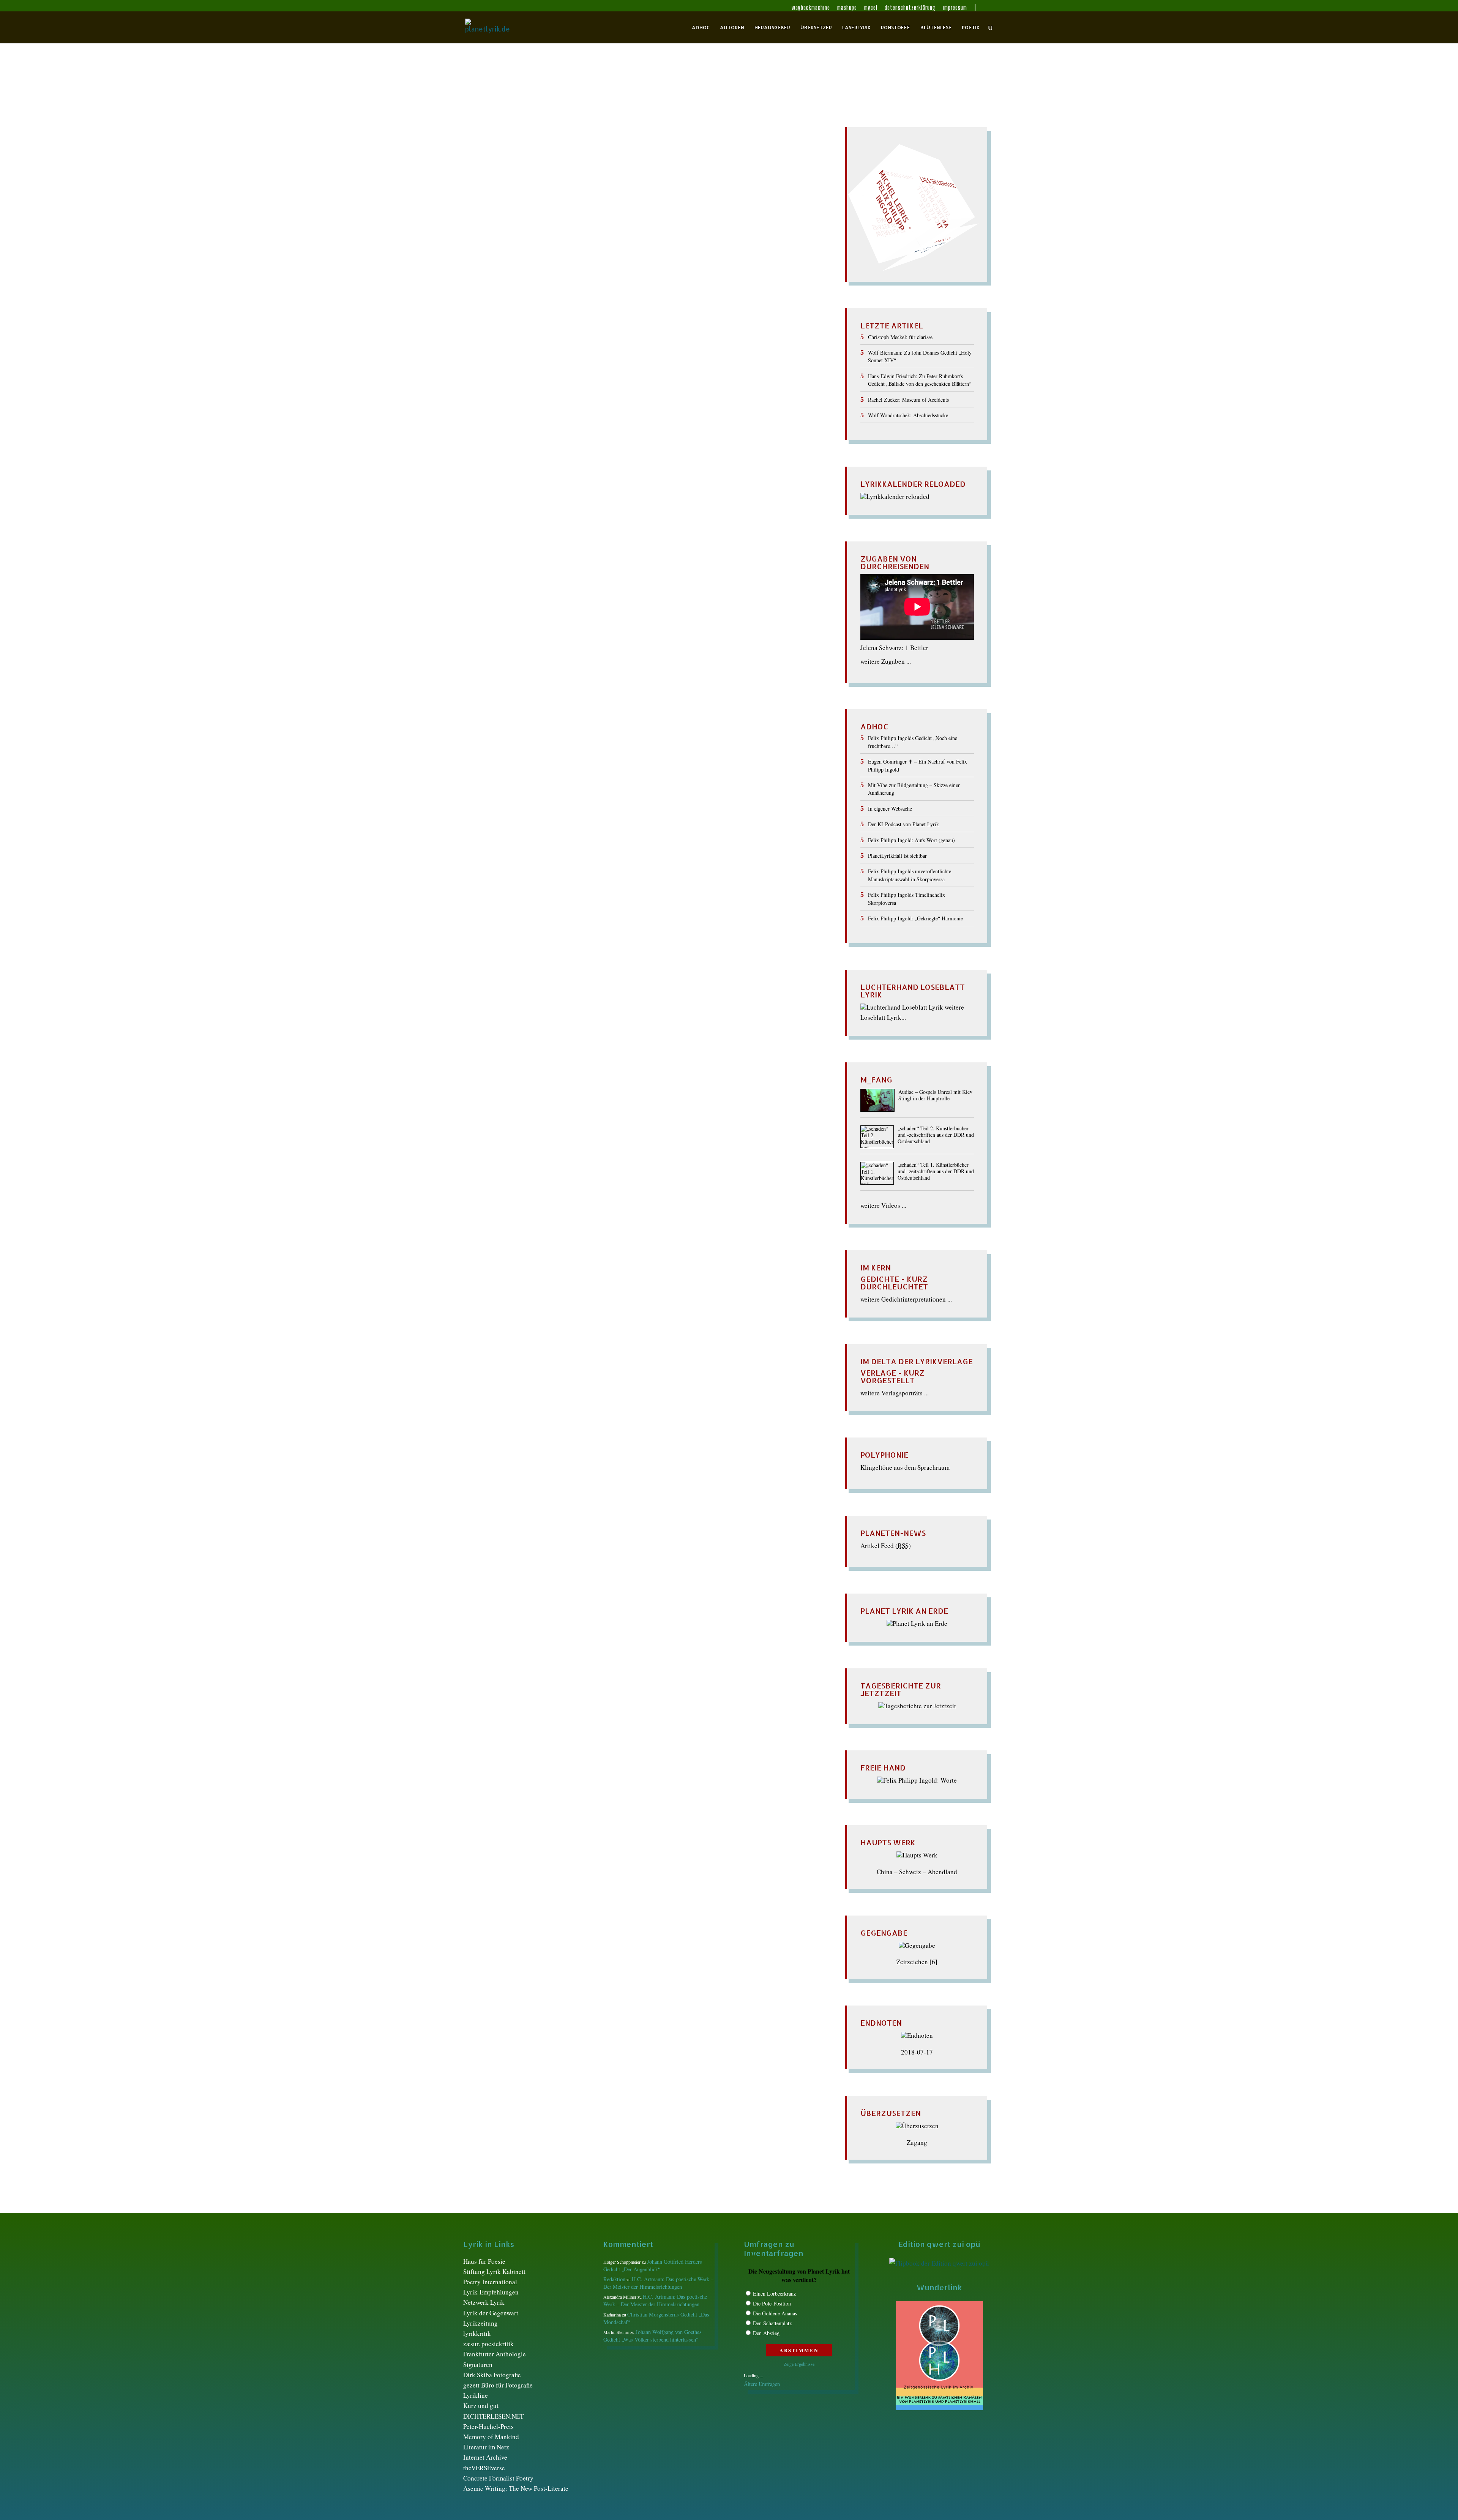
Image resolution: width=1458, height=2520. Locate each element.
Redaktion (486, 163)
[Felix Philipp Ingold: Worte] (917, 1780)
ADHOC (701, 28)
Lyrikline (476, 2395)
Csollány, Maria (749, 179)
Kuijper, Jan (742, 202)
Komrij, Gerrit (521, 202)
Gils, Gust (701, 187)
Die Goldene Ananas (775, 2313)
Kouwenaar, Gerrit (665, 202)
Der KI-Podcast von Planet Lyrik (903, 824)
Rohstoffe (895, 28)
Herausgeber (772, 28)
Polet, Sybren (630, 225)
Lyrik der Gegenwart (491, 2313)
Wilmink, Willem (508, 256)
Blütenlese (936, 28)
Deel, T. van (498, 187)
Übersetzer (816, 28)
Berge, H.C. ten (574, 171)
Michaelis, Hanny (685, 210)
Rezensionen (703, 225)
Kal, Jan (715, 195)
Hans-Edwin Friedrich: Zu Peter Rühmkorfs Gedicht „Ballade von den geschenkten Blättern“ (920, 380)
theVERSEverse (484, 2468)
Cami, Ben (486, 179)
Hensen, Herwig (739, 187)
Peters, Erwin (500, 225)
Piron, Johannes (542, 225)
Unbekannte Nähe (501, 150)
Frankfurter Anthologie (495, 2354)
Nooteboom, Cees (651, 218)
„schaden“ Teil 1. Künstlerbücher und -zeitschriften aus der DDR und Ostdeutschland (936, 1172)
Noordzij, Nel (607, 218)
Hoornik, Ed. (535, 195)
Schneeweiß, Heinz (661, 233)
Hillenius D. (499, 195)
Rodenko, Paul (742, 225)
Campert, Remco (563, 179)
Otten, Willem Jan (702, 218)
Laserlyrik (856, 28)
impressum (955, 8)
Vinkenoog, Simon (710, 241)
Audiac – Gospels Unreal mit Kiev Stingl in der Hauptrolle (935, 1095)
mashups (847, 8)
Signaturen (478, 2365)
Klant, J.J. (486, 202)
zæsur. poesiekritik (488, 2344)
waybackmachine (811, 8)
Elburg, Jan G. (577, 187)
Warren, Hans (695, 249)
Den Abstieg (766, 2333)
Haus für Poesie (484, 2261)
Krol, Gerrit (708, 202)
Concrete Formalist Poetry (498, 2478)
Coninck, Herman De (652, 179)
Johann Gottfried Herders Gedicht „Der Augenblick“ (653, 2265)
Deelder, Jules (536, 187)
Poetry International (490, 2282)
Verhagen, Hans (661, 241)
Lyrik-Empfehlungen (491, 2292)
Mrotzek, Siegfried (516, 218)
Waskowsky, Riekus (743, 249)
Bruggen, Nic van (729, 171)
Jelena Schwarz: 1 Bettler (894, 648)
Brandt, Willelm (681, 171)
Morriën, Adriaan (735, 210)
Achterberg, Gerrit (571, 163)
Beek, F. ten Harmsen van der (512, 171)
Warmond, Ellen (652, 249)
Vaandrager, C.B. (582, 241)
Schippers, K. (615, 233)
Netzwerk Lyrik (484, 2302)
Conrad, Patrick (704, 179)
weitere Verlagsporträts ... (895, 1393)
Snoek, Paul (503, 241)
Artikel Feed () (886, 1546)
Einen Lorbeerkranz (774, 2294)
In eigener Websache (890, 809)
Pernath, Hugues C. (755, 218)
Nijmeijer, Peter (565, 218)
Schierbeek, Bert (572, 233)
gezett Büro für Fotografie (498, 2385)
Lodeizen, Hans (611, 210)
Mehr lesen (480, 296)
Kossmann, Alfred (613, 202)
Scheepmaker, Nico (521, 233)
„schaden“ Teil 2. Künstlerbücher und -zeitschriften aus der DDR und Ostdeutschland (936, 1135)
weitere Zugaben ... (886, 661)
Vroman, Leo (536, 249)
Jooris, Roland (682, 195)
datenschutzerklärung (910, 8)
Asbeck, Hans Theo (667, 163)
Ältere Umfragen (762, 2384)
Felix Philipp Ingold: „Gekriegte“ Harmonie (915, 918)
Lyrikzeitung (480, 2323)
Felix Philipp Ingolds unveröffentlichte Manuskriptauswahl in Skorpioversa (910, 875)
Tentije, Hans (539, 241)
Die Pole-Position (772, 2303)
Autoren (732, 28)
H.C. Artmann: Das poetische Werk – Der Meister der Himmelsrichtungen (658, 2283)
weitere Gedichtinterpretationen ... (906, 1299)
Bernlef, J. (611, 171)
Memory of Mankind (491, 2437)
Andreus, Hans (619, 163)
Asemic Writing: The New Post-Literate (516, 2488)
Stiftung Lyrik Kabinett (494, 2271)
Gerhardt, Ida (667, 187)
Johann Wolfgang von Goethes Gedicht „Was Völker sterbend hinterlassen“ (652, 2336)
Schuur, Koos (760, 233)
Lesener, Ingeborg (511, 210)
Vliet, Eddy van (759, 241)
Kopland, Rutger (564, 202)
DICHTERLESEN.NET (493, 2416)
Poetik (971, 28)
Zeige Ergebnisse (799, 2364)
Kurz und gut (481, 2406)
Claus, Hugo (605, 179)
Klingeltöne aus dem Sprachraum (905, 1467)
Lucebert (647, 210)
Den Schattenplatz (772, 2323)
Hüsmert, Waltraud (581, 195)
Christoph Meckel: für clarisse (900, 337)
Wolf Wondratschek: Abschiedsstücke (908, 415)
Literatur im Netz (486, 2447)
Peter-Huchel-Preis (488, 2426)
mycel (871, 8)
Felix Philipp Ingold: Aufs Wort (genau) (911, 840)
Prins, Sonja (666, 225)
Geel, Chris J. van (622, 187)
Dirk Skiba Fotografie (492, 2375)
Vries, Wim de (496, 249)
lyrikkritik (477, 2333)
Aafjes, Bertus (525, 163)
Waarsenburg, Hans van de (592, 249)
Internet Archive (485, 2457)
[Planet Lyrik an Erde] (917, 1623)
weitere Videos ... (883, 1205)
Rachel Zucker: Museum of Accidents (908, 400)
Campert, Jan (520, 179)
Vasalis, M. (622, 241)
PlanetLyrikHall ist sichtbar (897, 856)
